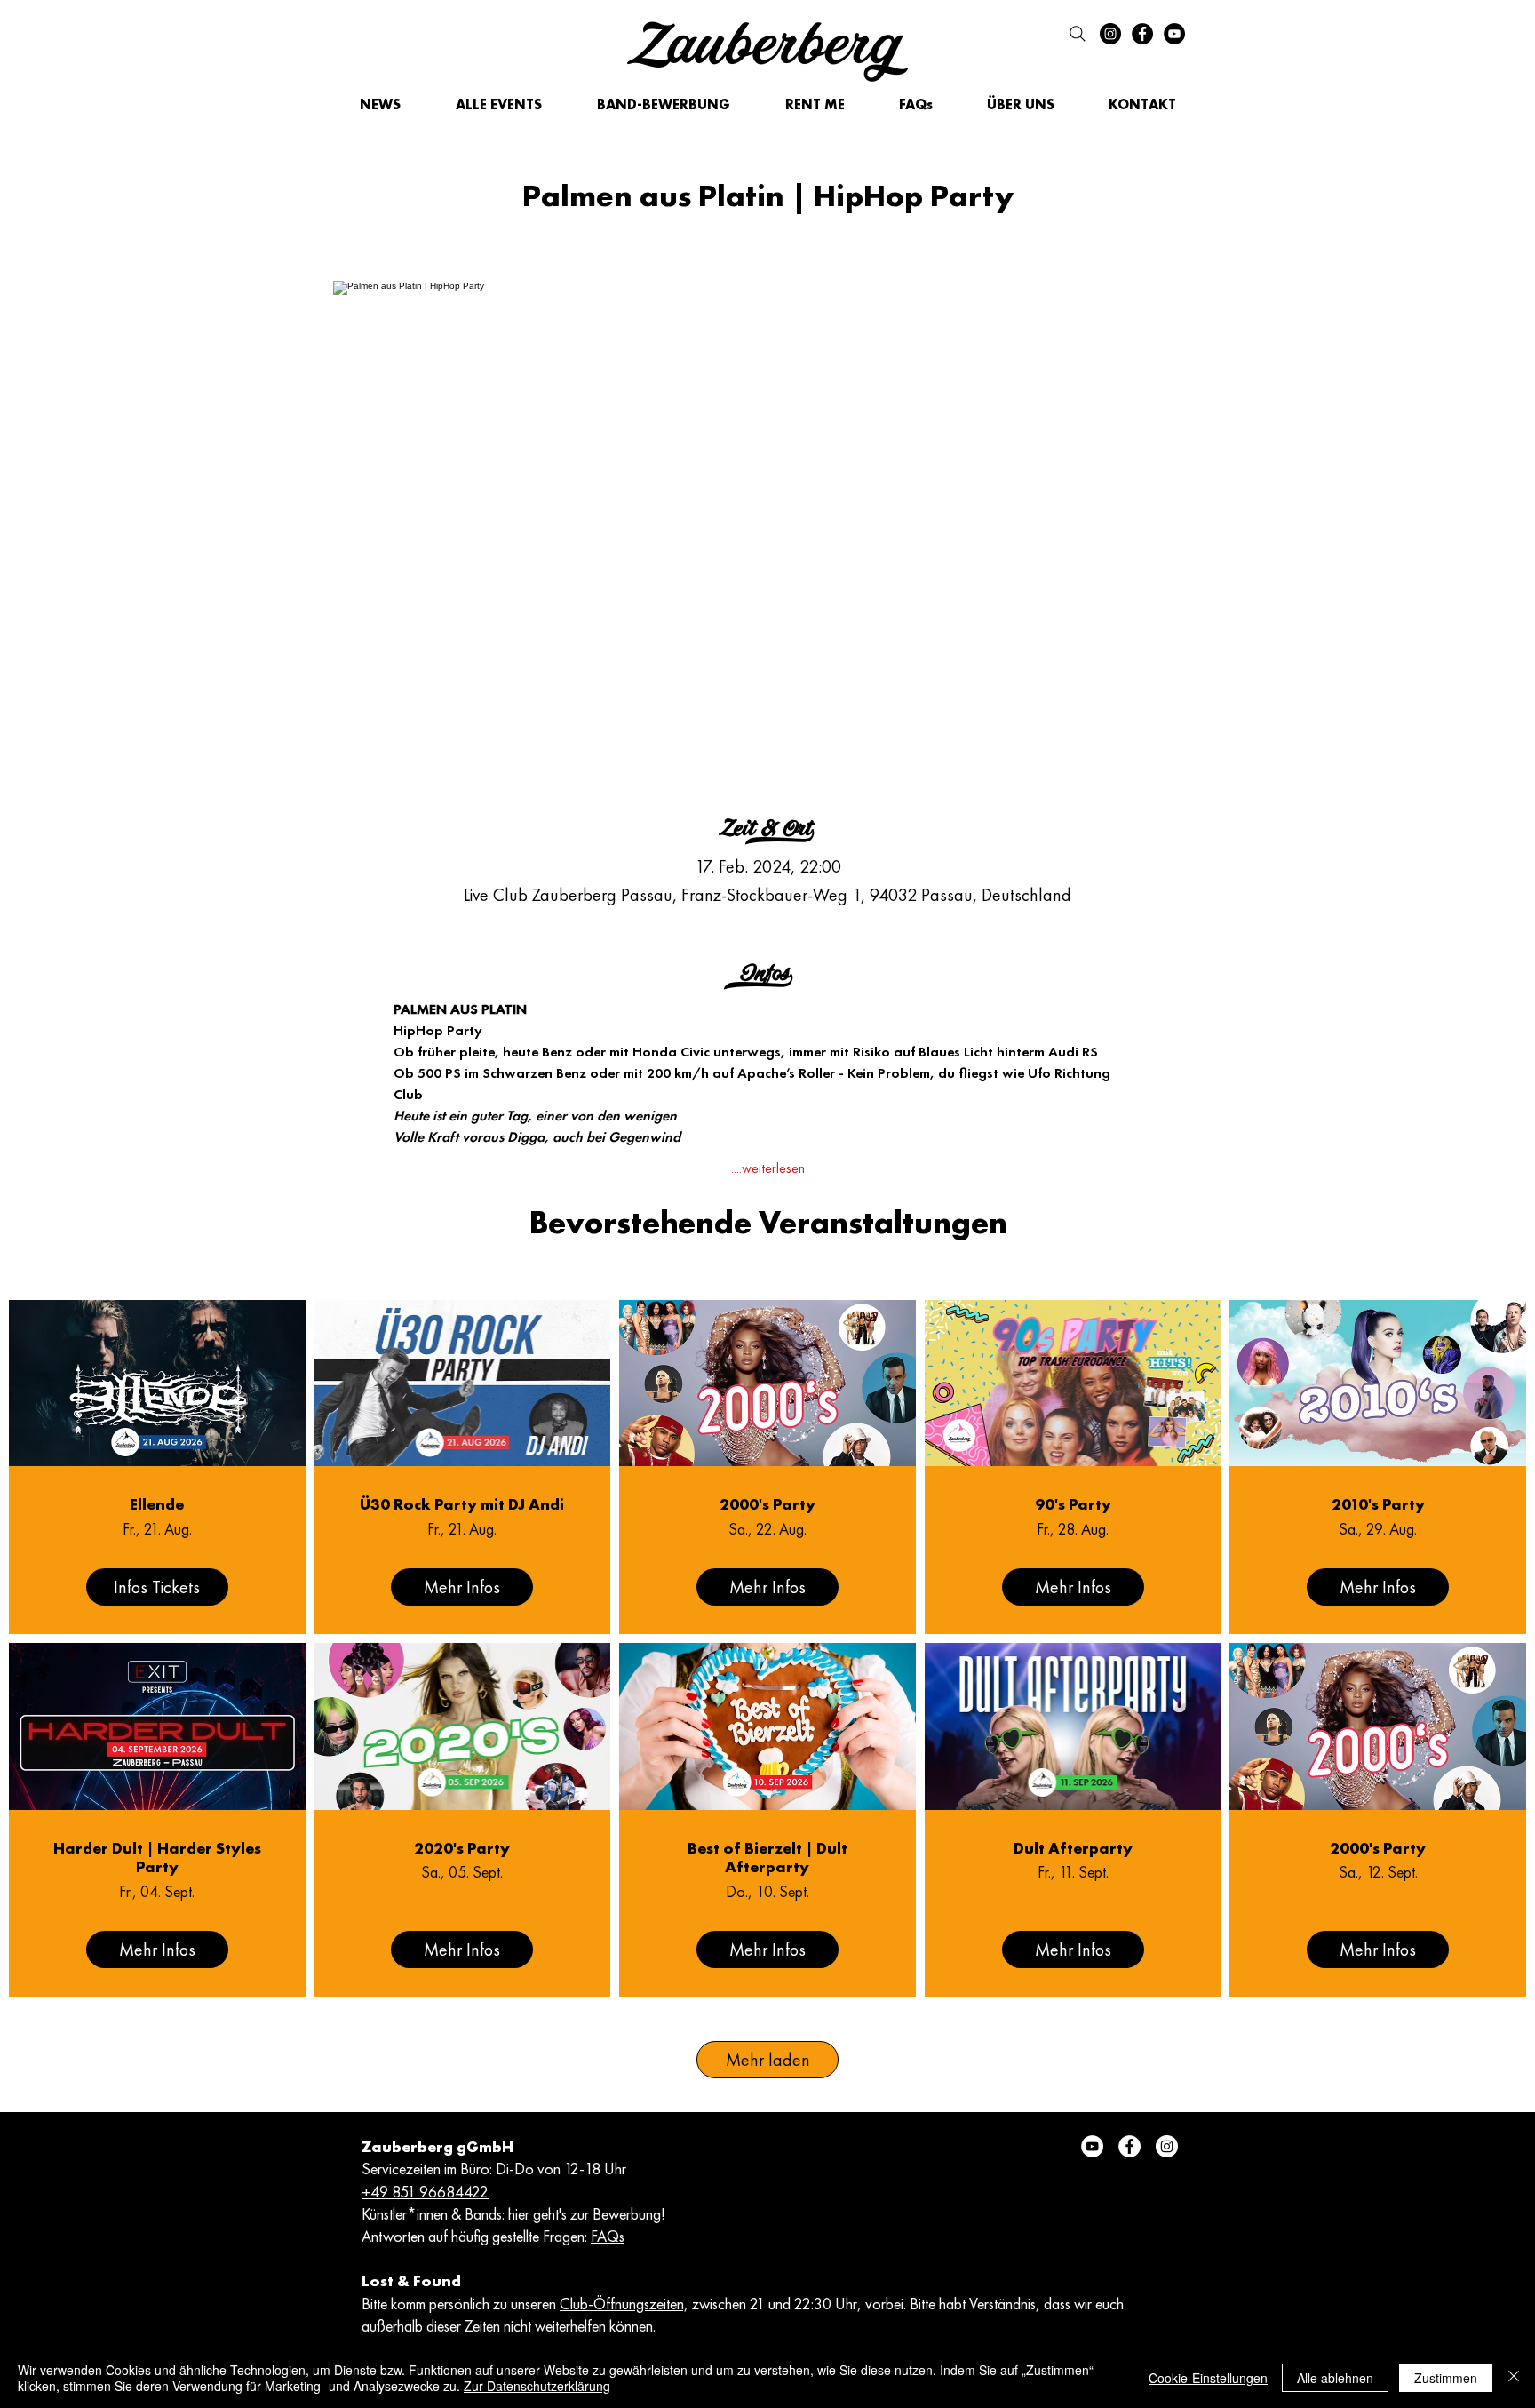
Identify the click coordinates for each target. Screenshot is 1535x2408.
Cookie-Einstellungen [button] (1208, 2378)
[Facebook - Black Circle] (1142, 34)
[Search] (1078, 34)
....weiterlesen (768, 1168)
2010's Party (1378, 1504)
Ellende (157, 1504)
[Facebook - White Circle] (1129, 2146)
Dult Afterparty (1073, 1848)
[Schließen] (1514, 2378)
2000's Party (767, 1504)
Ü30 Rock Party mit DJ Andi (462, 1504)
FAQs (608, 2236)
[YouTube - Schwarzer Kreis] (1174, 34)
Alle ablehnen (1335, 2378)
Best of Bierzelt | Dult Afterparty (767, 1858)
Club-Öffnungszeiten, (624, 2304)
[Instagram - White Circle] (1167, 2146)
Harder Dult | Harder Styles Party (157, 1858)
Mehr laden (768, 2060)
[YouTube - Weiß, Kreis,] (1092, 2146)
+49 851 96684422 (425, 2192)
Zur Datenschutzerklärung (537, 2386)
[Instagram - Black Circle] (1110, 34)
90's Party (1073, 1504)
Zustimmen (1446, 2378)
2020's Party (462, 1848)
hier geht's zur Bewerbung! (587, 2214)
